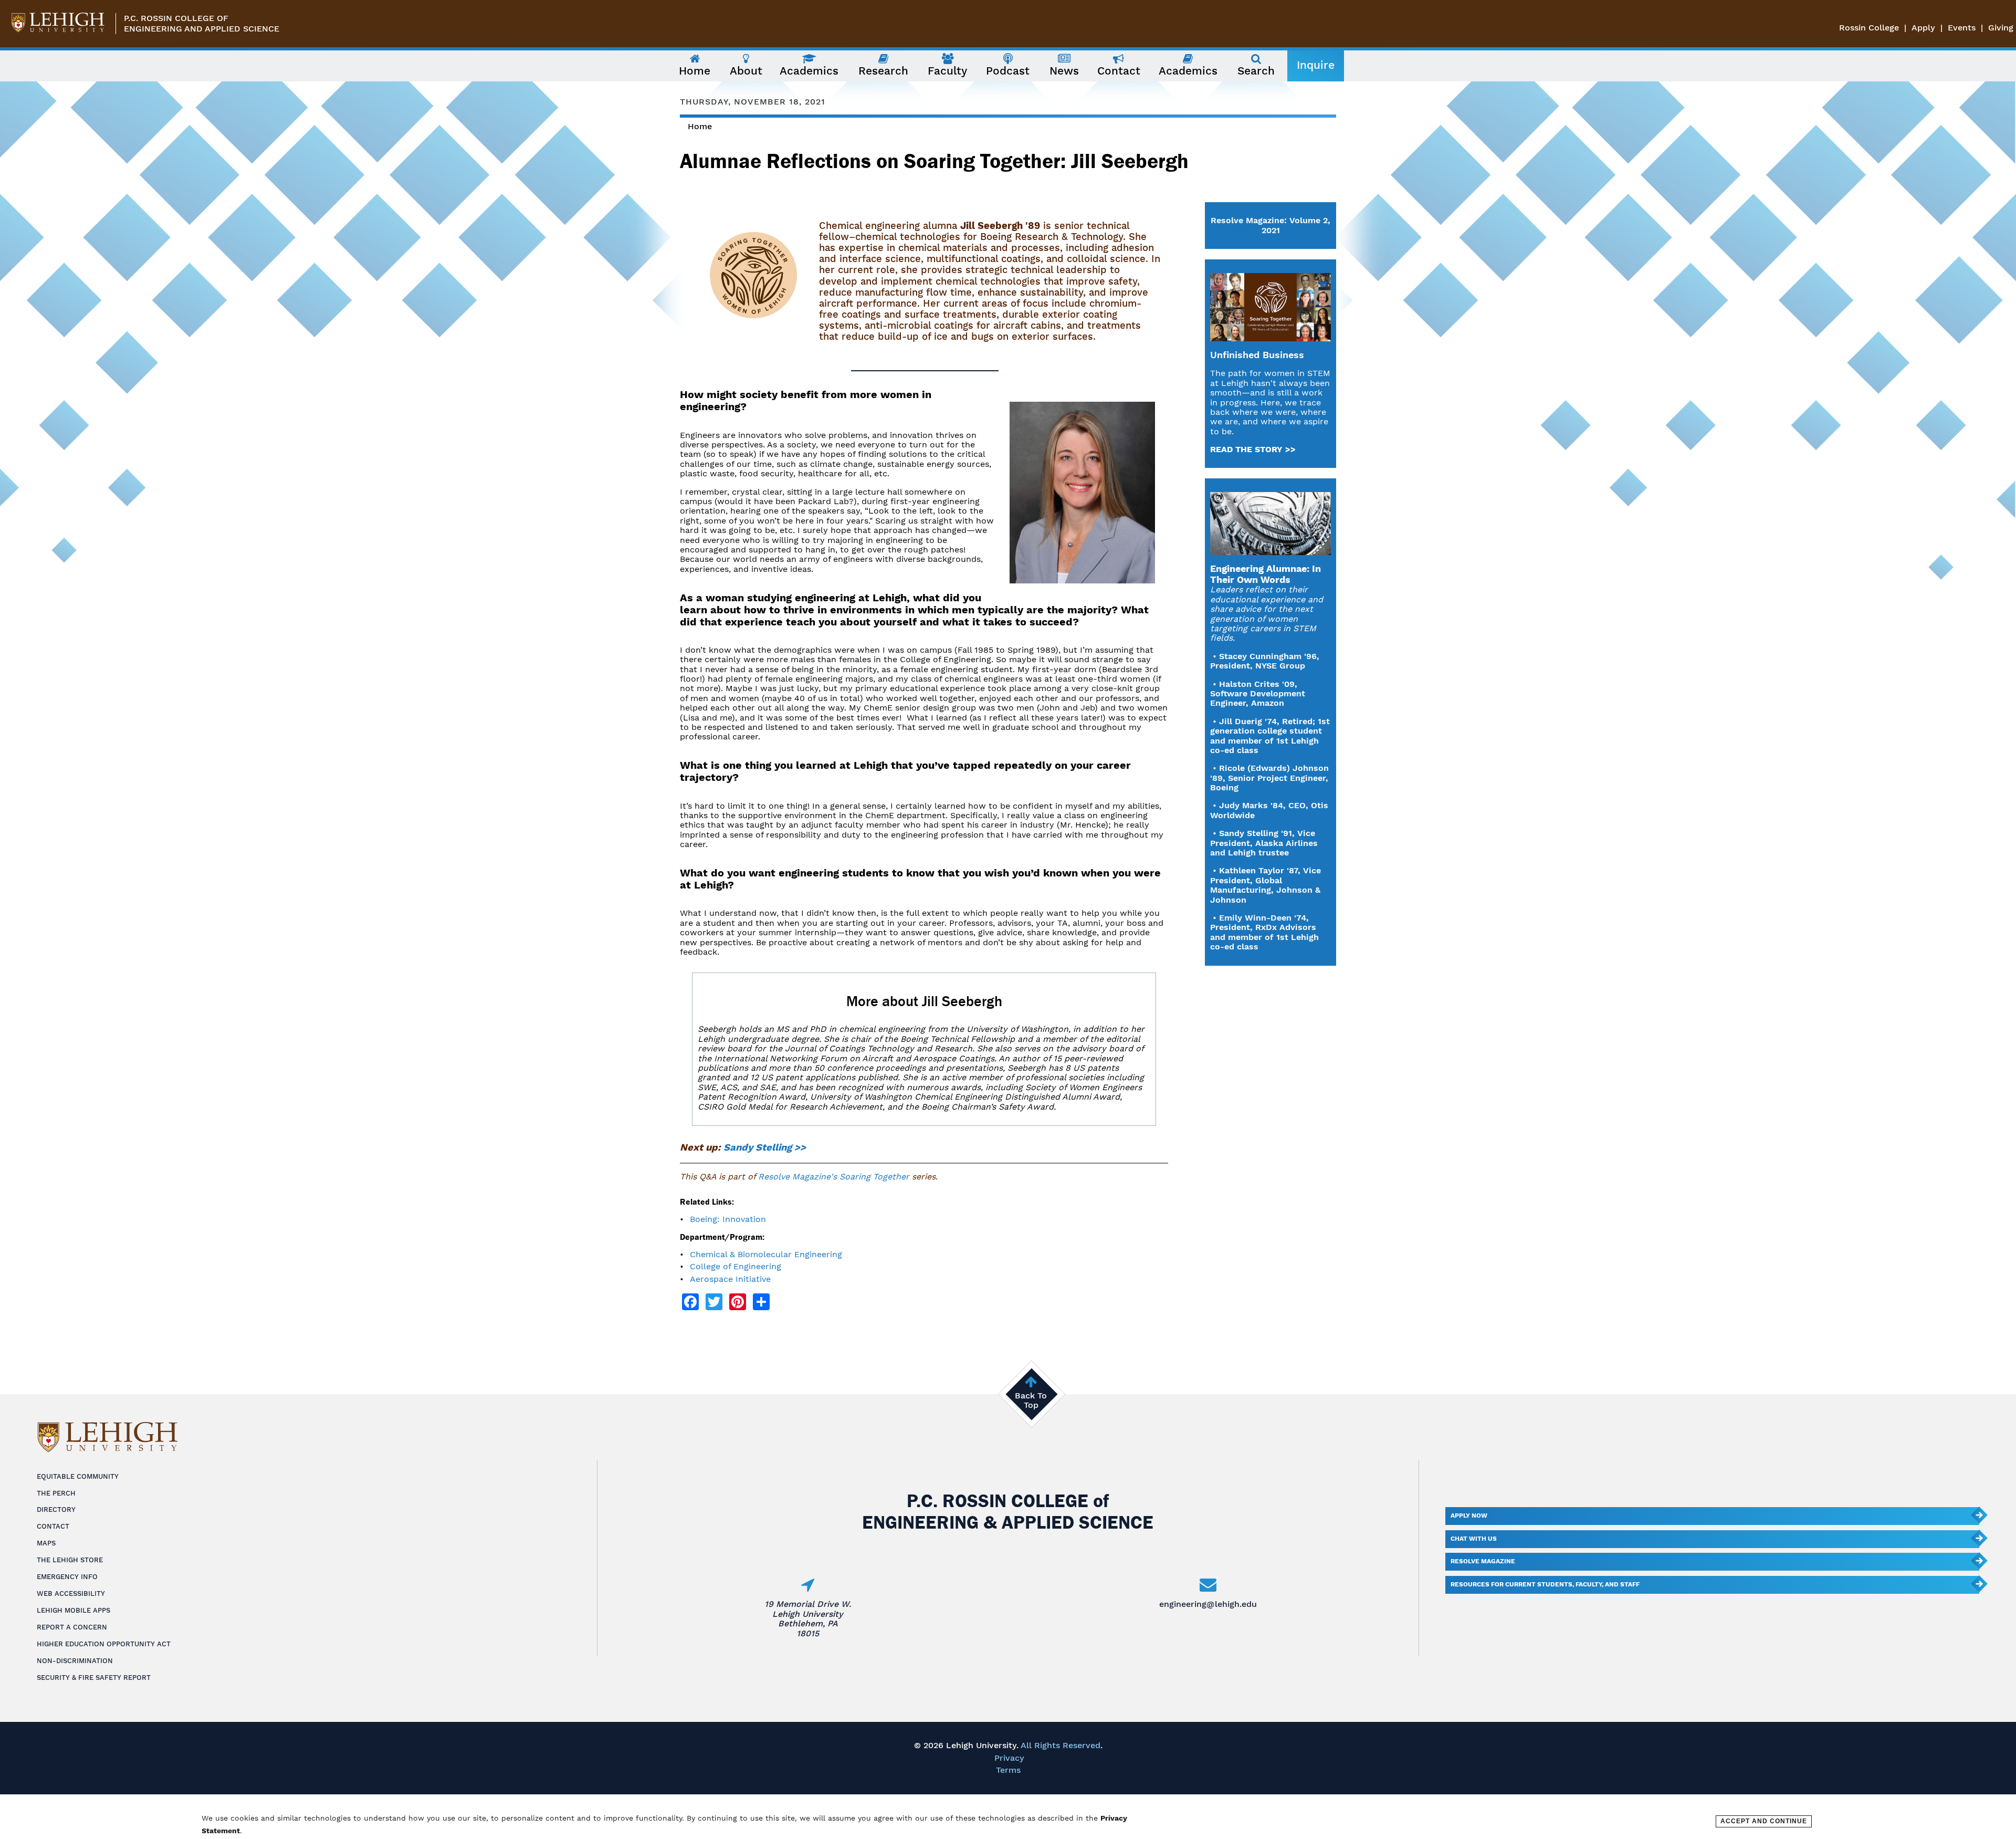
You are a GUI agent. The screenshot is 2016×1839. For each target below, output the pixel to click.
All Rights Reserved (1060, 1745)
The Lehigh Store (70, 1560)
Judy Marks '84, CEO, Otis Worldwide (1269, 810)
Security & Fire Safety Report (94, 1678)
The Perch (56, 1493)
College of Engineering (736, 1266)
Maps (46, 1543)
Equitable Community (78, 1476)
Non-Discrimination (75, 1661)
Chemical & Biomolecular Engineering (766, 1254)
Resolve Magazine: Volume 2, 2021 (1270, 225)
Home (700, 126)
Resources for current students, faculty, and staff (1545, 1584)
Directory (56, 1509)
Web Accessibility (71, 1594)
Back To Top (1031, 1400)
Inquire (1316, 65)
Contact (53, 1526)
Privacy (1009, 1758)
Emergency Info (67, 1577)
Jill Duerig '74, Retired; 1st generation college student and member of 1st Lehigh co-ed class (1270, 736)
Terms (1008, 1770)
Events (1962, 28)
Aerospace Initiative (730, 1279)
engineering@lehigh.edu (1208, 1604)
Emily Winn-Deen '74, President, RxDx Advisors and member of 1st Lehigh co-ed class (1264, 932)
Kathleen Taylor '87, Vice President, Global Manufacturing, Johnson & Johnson (1266, 885)
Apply (1923, 28)
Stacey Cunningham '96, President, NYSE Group (1265, 661)
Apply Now (1469, 1516)
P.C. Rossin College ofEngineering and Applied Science (202, 23)
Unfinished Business (1257, 355)
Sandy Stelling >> (765, 1147)
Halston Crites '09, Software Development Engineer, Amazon (1258, 694)
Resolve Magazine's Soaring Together (834, 1177)
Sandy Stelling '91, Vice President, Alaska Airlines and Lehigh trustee (1264, 843)
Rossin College (1869, 28)
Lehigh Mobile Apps (73, 1610)
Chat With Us (1474, 1539)
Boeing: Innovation (728, 1219)
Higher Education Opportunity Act (104, 1644)
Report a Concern (72, 1627)
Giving (2001, 28)
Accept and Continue (1764, 1821)
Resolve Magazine (1483, 1561)
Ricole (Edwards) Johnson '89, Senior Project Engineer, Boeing (1269, 778)
